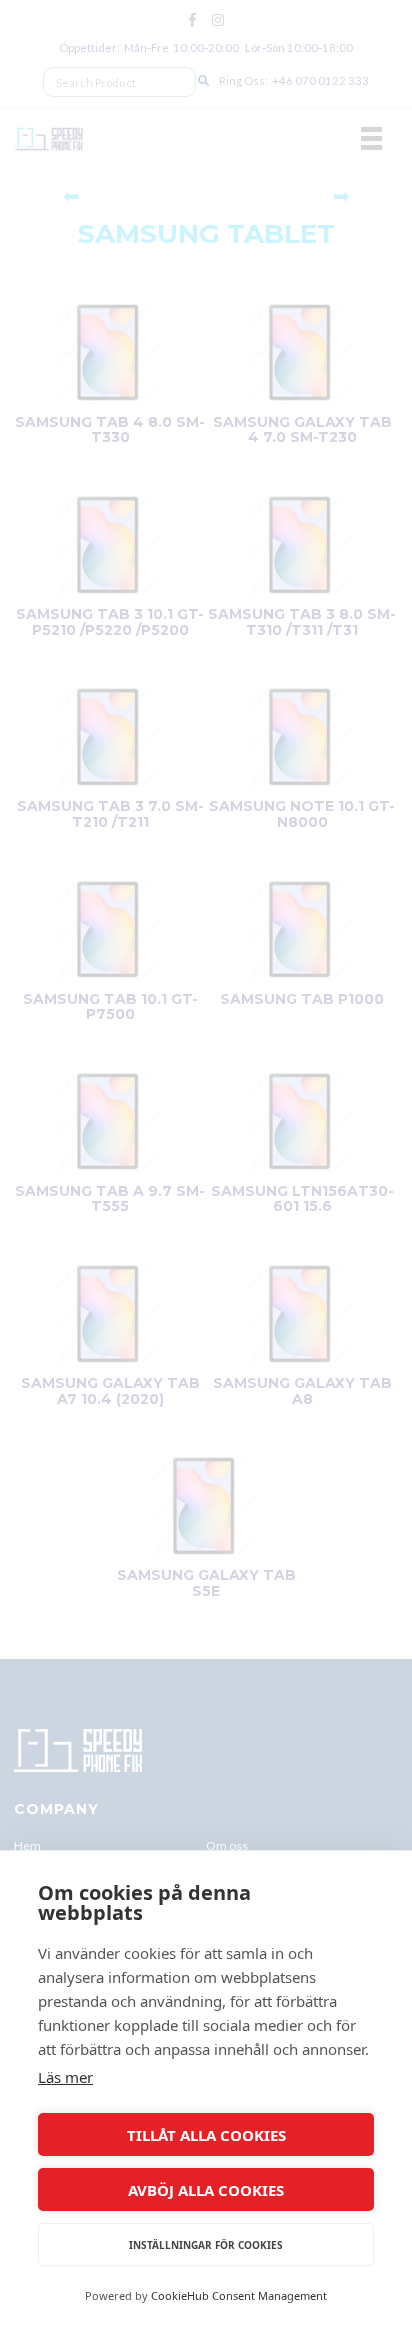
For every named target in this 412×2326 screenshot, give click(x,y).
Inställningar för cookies (206, 2245)
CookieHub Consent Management (239, 2295)
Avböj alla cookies (206, 2190)
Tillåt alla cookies (206, 2135)
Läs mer (65, 2077)
